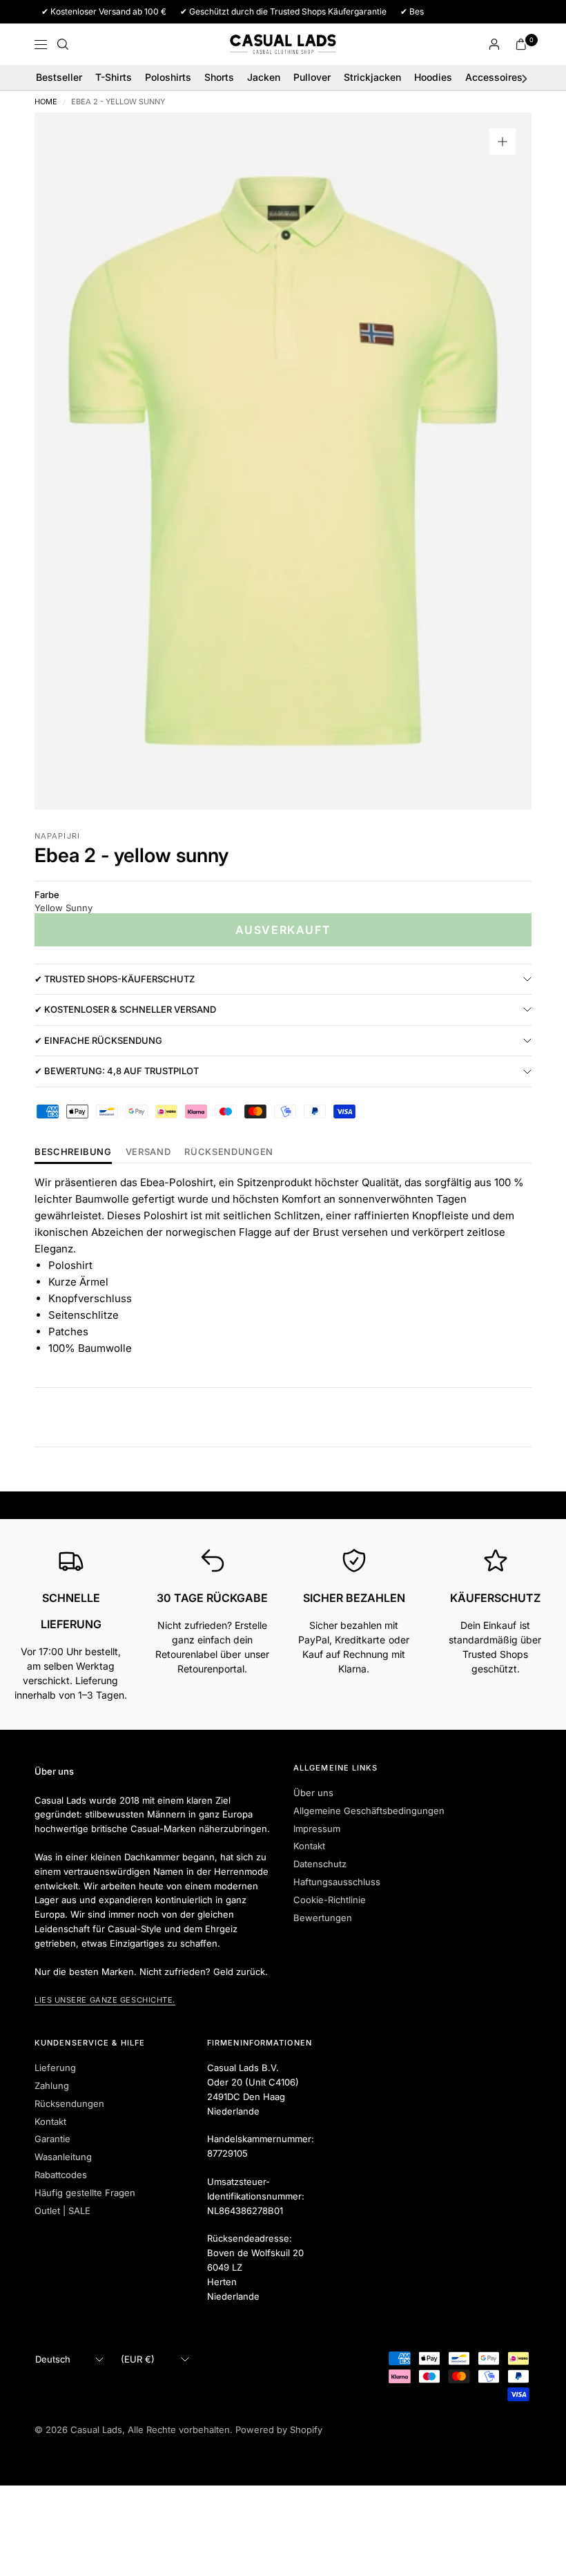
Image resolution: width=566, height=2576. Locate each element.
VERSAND (148, 1152)
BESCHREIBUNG (73, 1152)
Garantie (52, 2139)
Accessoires (494, 77)
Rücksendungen (69, 2103)
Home (46, 102)
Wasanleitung (63, 2157)
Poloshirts (168, 77)
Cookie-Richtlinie (330, 1900)
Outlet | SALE (62, 2211)
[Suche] (63, 44)
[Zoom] (502, 142)
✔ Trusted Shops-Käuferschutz (115, 979)
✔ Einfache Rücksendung (98, 1040)
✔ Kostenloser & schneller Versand (125, 1009)
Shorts (219, 77)
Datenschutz (320, 1864)
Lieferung (55, 2068)
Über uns (313, 1793)
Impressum (317, 1829)
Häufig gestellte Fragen (85, 2193)
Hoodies (433, 77)
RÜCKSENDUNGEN (228, 1152)
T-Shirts (114, 77)
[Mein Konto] (494, 44)
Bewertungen (323, 1918)
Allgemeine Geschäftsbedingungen (369, 1811)
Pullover (312, 77)
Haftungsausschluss (337, 1882)
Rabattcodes (61, 2175)
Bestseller (59, 77)
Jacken (264, 77)
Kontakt (309, 1846)
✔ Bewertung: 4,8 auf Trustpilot (117, 1071)
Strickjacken (372, 77)
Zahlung (52, 2086)
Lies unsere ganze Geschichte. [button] (105, 2000)
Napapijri (57, 836)
